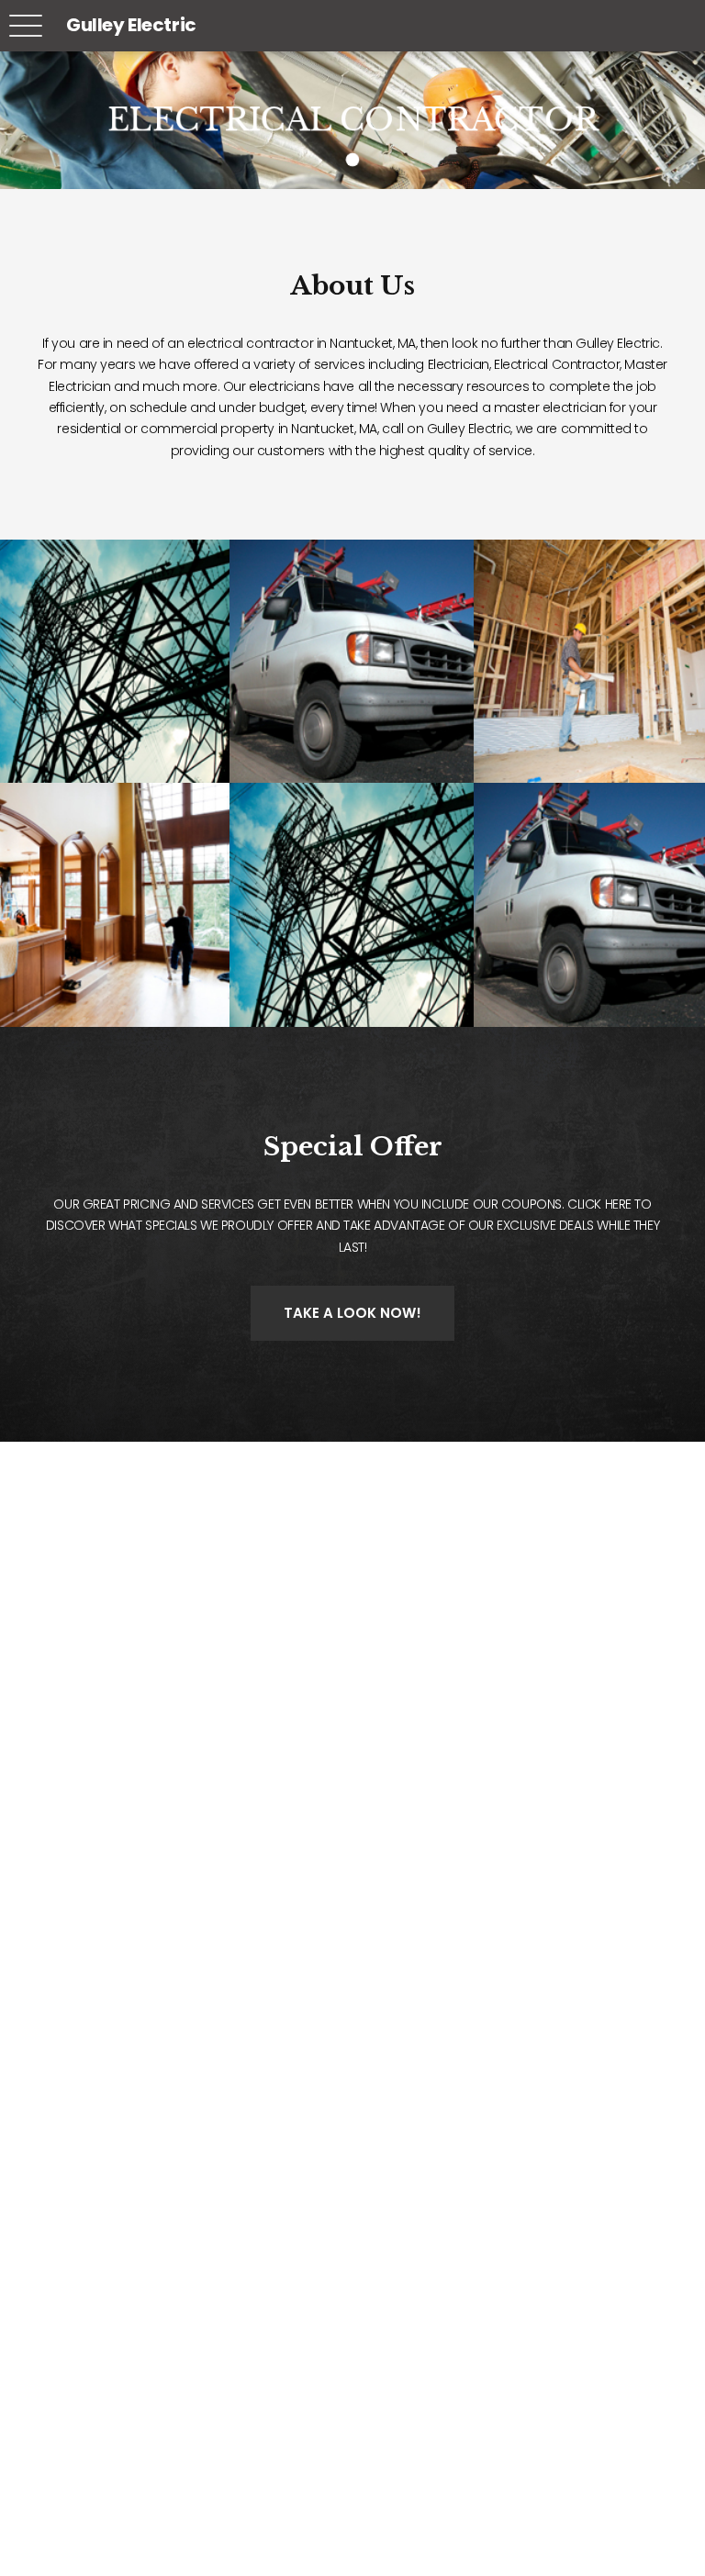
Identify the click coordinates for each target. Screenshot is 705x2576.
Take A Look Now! (352, 1313)
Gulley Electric (131, 25)
